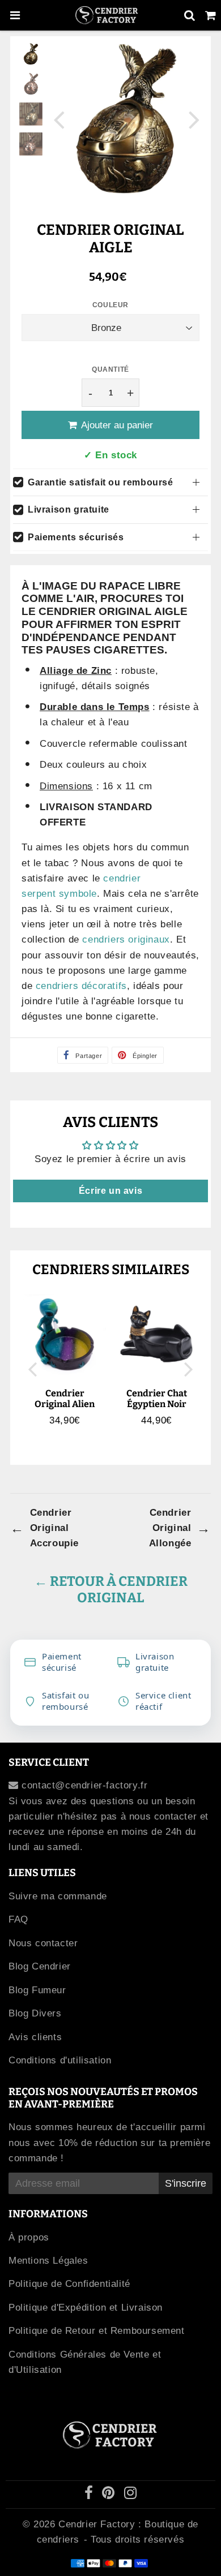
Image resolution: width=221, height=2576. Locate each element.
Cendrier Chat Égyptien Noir (157, 1399)
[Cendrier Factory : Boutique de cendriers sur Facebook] (91, 2495)
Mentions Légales (48, 2261)
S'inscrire (186, 2183)
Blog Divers (35, 2013)
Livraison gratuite (69, 509)
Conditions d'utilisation (60, 2060)
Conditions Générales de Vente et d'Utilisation (85, 2362)
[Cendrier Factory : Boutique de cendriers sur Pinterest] (110, 2495)
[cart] (211, 15)
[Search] (190, 15)
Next (194, 119)
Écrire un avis (110, 1191)
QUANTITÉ (110, 369)
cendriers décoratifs (81, 986)
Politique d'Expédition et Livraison (86, 2308)
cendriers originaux (126, 939)
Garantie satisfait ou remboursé (101, 482)
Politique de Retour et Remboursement (97, 2331)
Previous (59, 119)
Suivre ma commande (58, 1896)
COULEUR (110, 305)
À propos (29, 2237)
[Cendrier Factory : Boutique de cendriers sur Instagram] (131, 2495)
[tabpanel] (31, 54)
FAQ (18, 1919)
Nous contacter (43, 1943)
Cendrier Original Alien (65, 1399)
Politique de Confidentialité (69, 2284)
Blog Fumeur (37, 1990)
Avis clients (35, 2037)
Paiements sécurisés (76, 537)
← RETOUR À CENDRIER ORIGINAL (111, 1590)
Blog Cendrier (40, 1966)
